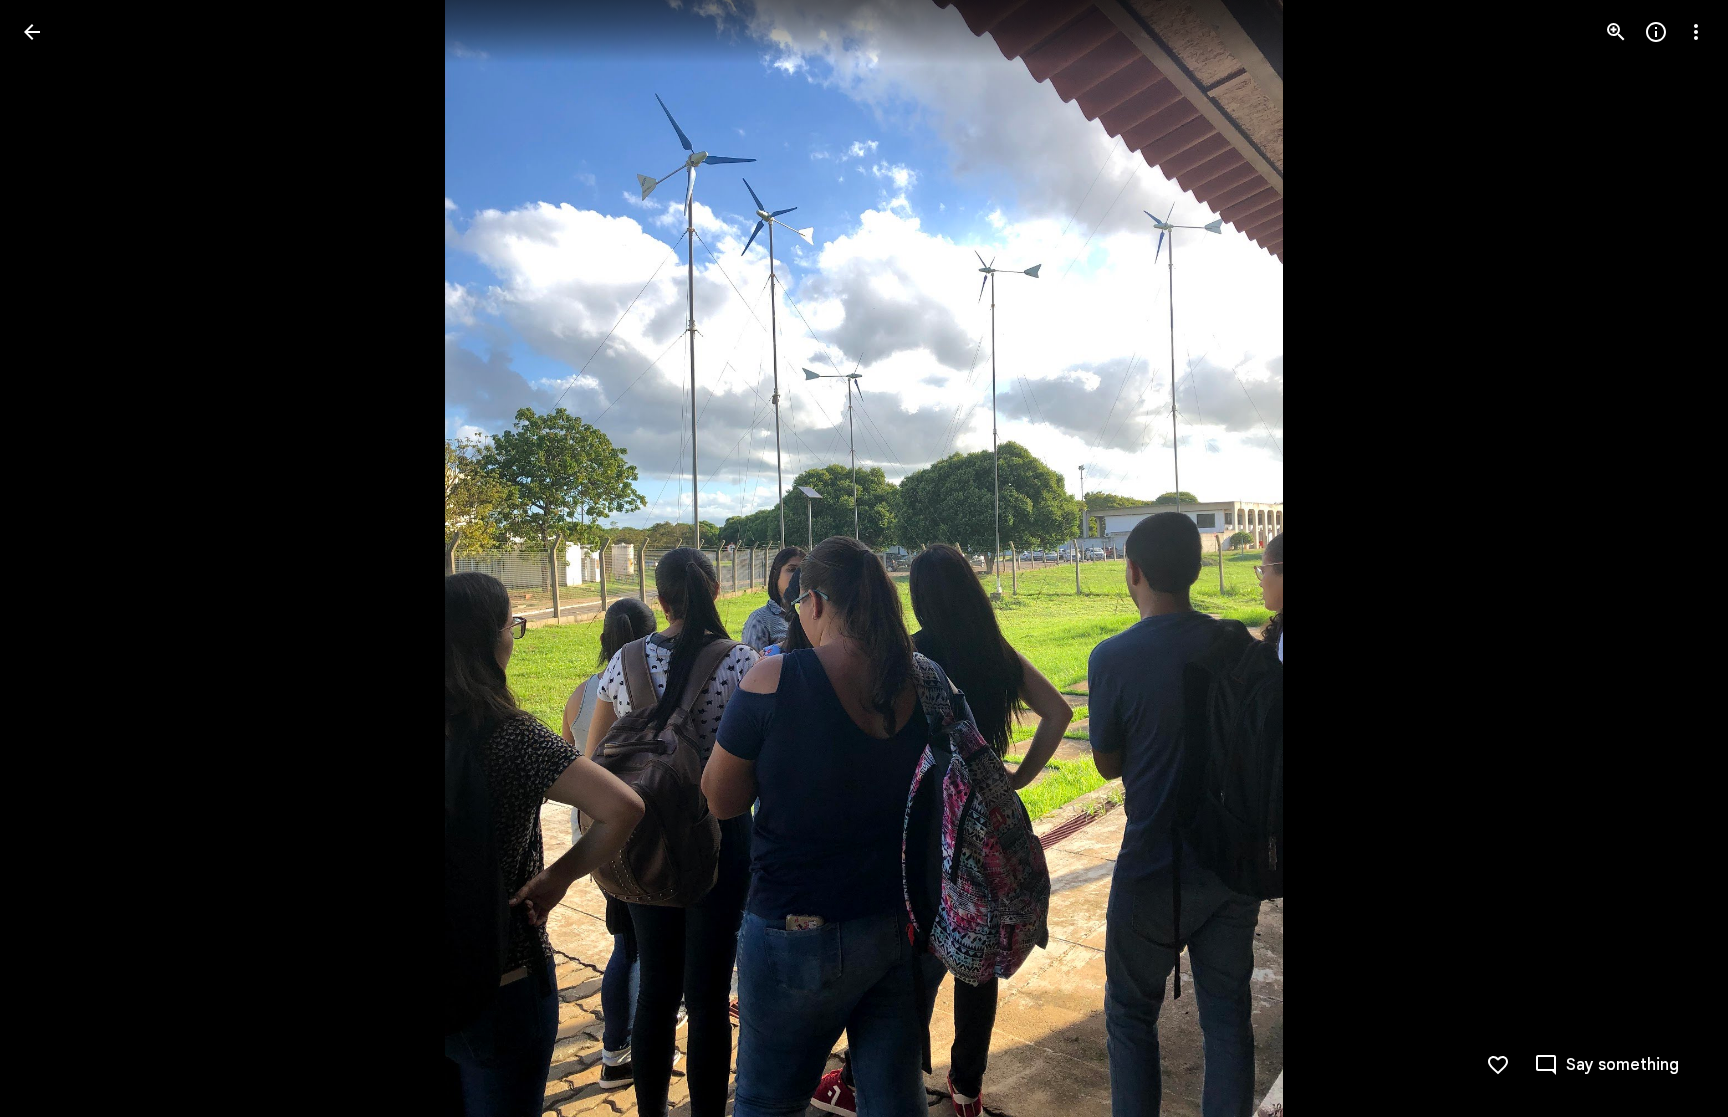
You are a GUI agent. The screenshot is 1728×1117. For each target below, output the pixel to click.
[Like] (1498, 1065)
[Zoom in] (1616, 32)
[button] (56, 559)
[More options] (1696, 32)
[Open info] (1656, 32)
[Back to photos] (32, 32)
